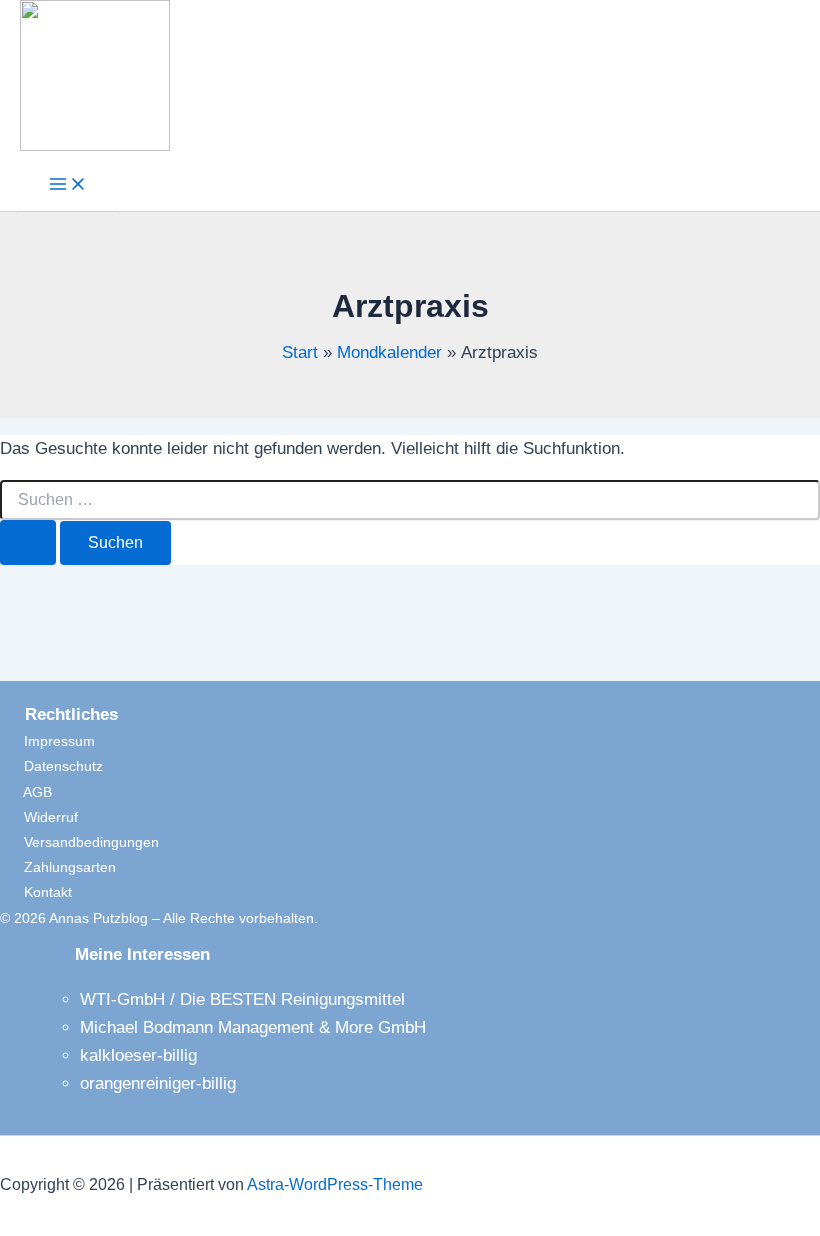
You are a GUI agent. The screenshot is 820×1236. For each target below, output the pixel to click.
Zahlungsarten (58, 867)
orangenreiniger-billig (158, 1083)
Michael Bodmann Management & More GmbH (253, 1027)
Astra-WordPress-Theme (335, 1184)
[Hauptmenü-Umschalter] (68, 185)
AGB (26, 792)
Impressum (47, 741)
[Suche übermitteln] (28, 542)
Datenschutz (51, 766)
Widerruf (39, 817)
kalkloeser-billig (138, 1055)
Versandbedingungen (79, 842)
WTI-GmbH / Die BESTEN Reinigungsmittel (242, 999)
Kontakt (36, 892)
